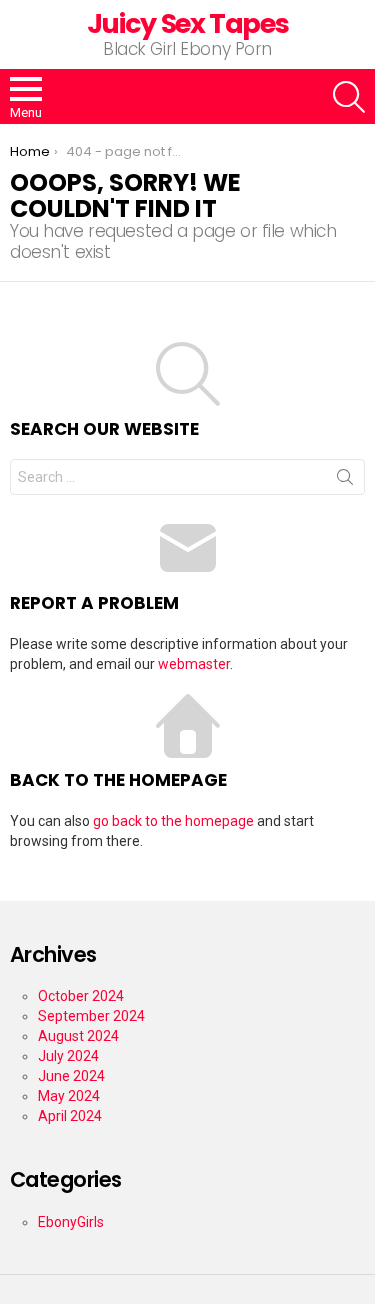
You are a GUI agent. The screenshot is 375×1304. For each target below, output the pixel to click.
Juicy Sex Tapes (188, 23)
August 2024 (78, 1036)
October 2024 (81, 996)
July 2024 (68, 1056)
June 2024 (71, 1076)
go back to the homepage (173, 821)
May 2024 (69, 1096)
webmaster (194, 664)
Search (345, 481)
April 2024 (70, 1116)
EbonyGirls (71, 1222)
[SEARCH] (349, 97)
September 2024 (91, 1016)
